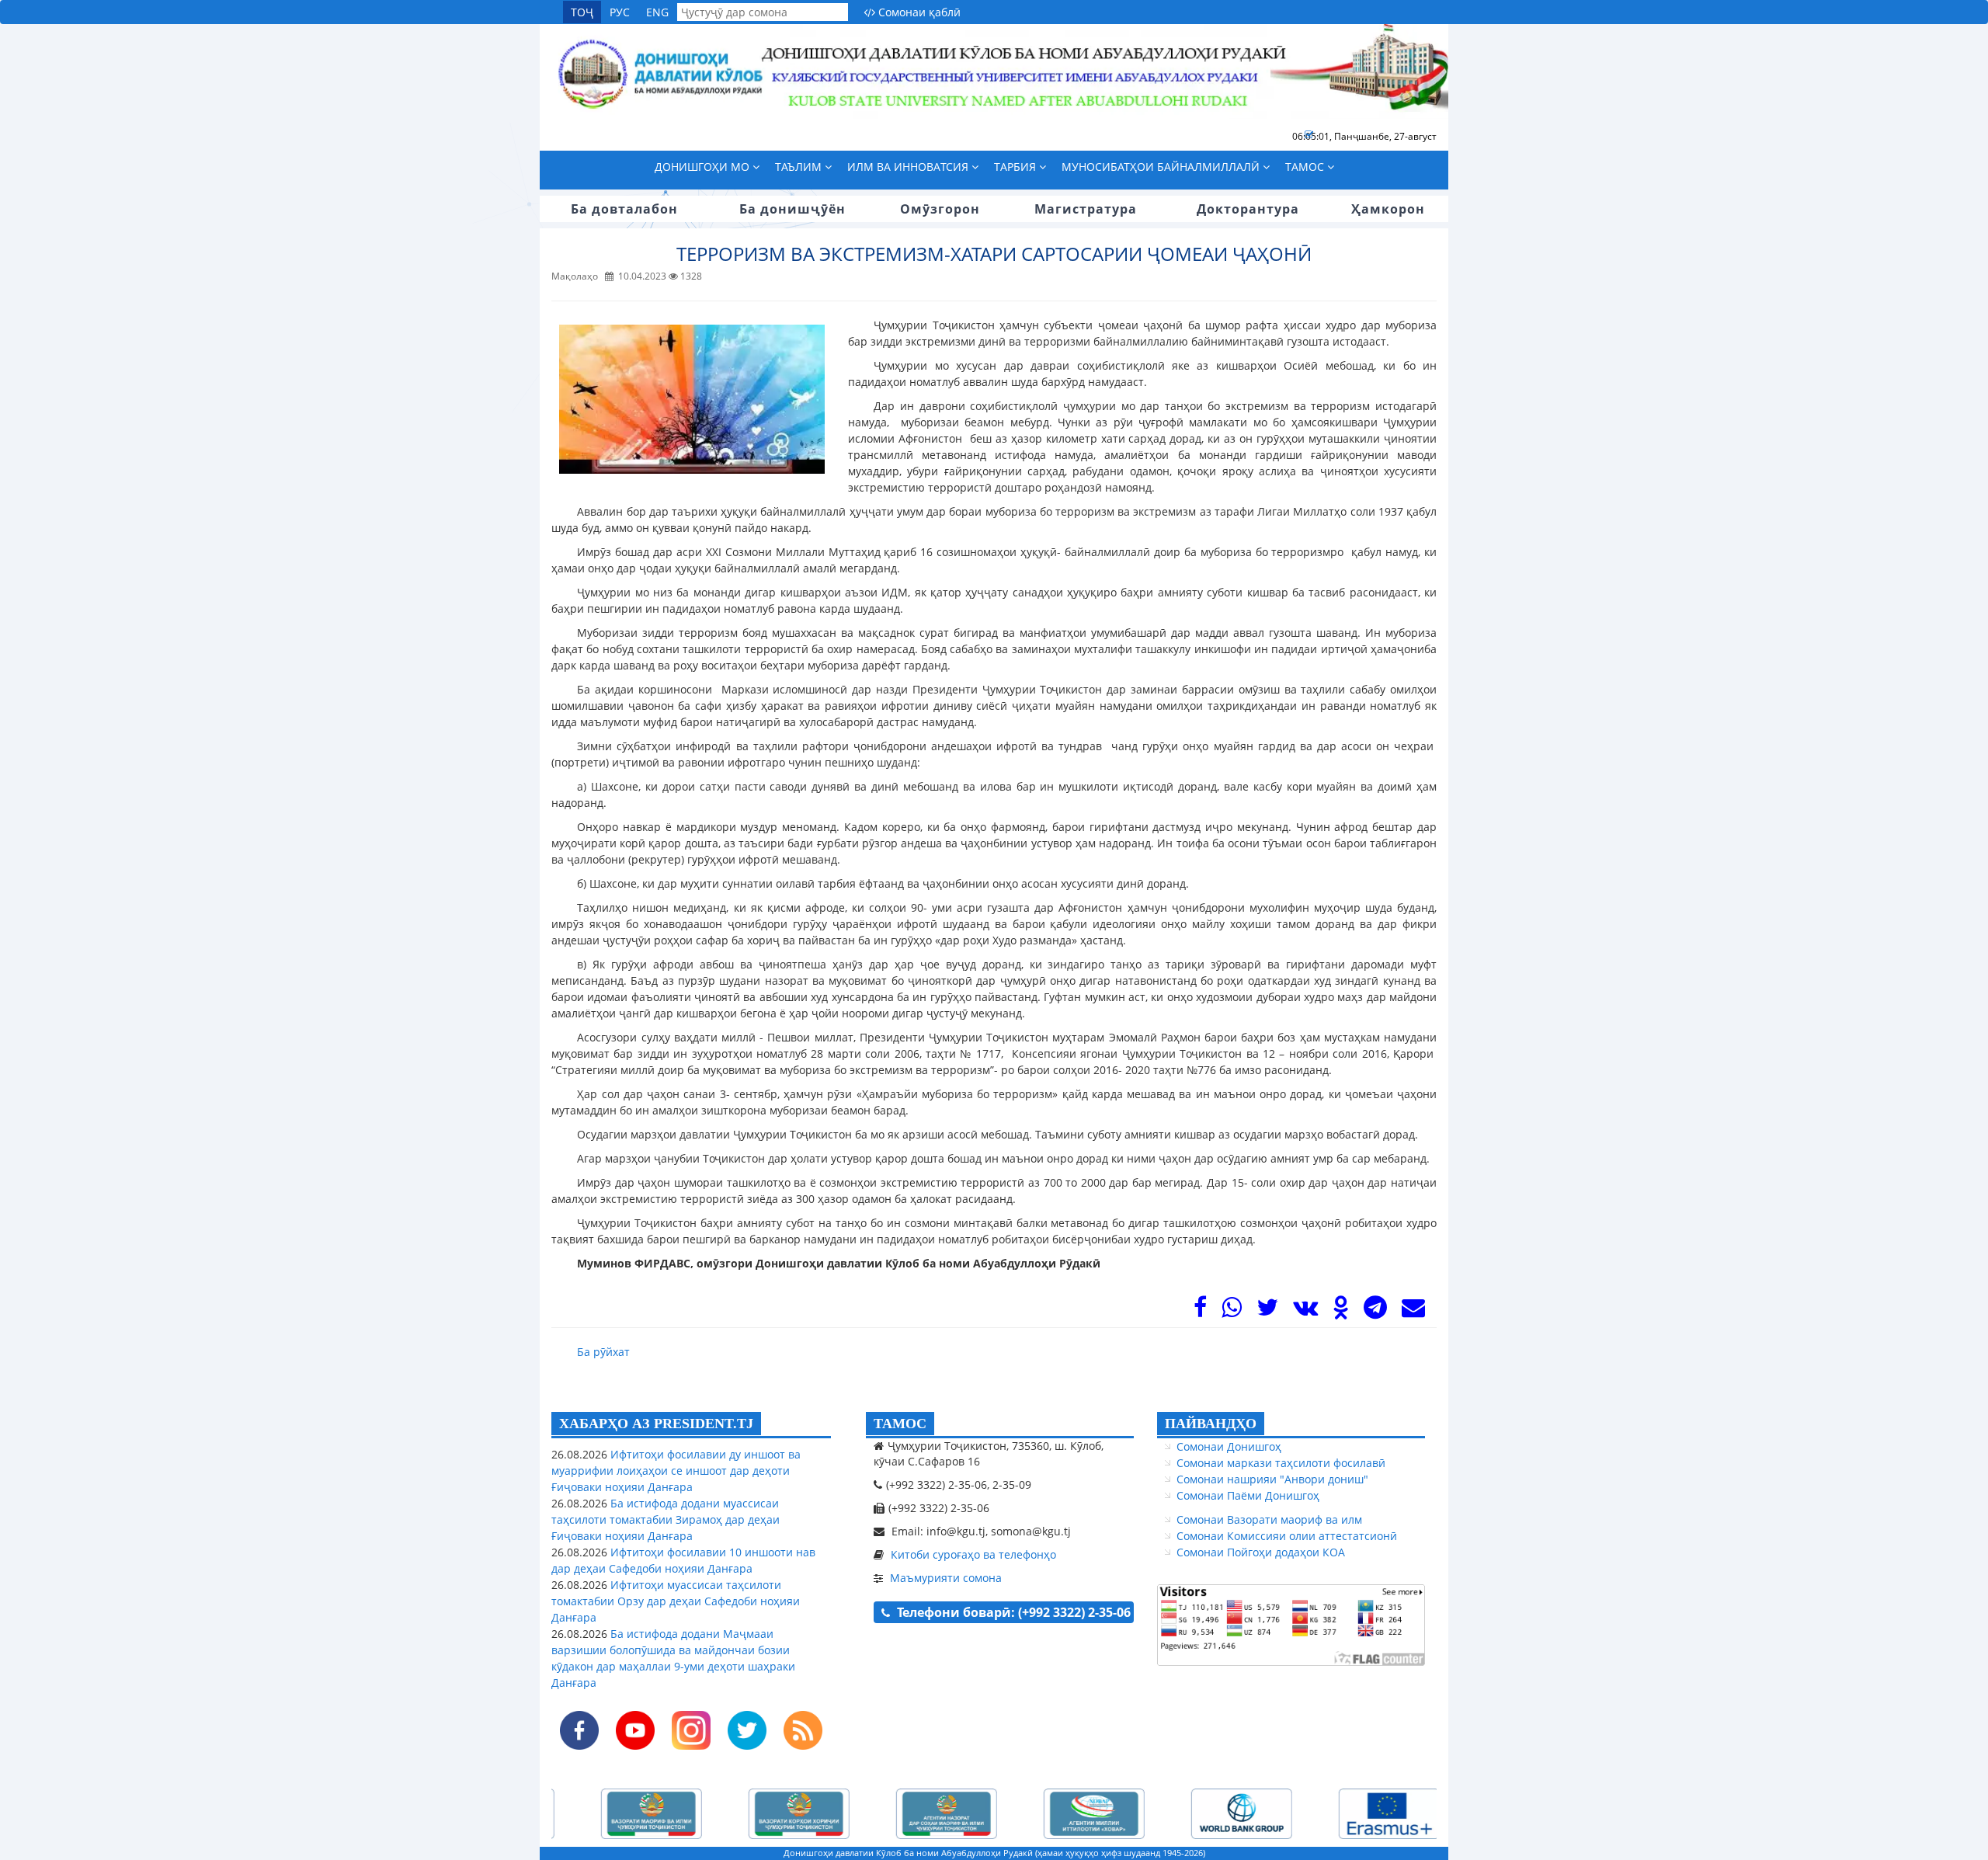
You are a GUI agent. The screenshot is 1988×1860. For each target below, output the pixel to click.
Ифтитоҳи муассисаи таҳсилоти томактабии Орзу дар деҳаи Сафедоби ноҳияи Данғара (676, 1601)
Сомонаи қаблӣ (918, 12)
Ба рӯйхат (603, 1352)
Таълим (800, 167)
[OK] (1341, 1311)
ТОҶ (582, 12)
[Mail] (1413, 1311)
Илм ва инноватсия (909, 167)
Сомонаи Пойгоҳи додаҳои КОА (1261, 1552)
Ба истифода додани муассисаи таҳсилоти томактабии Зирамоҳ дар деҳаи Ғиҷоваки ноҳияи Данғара (666, 1519)
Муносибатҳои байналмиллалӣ (1162, 167)
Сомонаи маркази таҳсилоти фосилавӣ (1281, 1463)
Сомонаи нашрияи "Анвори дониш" (1272, 1479)
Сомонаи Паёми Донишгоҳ (1248, 1495)
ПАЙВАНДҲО (1211, 1424)
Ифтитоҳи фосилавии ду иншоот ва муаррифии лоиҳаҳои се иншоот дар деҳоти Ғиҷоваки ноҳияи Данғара (676, 1471)
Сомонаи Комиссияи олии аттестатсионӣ (1287, 1536)
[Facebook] (1200, 1311)
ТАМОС (900, 1424)
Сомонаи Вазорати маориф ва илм (1269, 1519)
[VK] (1305, 1311)
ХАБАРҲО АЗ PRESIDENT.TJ (656, 1424)
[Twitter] (1267, 1311)
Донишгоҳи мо (704, 167)
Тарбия (1017, 167)
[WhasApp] (1232, 1311)
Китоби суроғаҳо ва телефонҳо (973, 1554)
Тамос (1306, 167)
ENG (657, 12)
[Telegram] (1375, 1311)
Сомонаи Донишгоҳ (1229, 1446)
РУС (620, 12)
